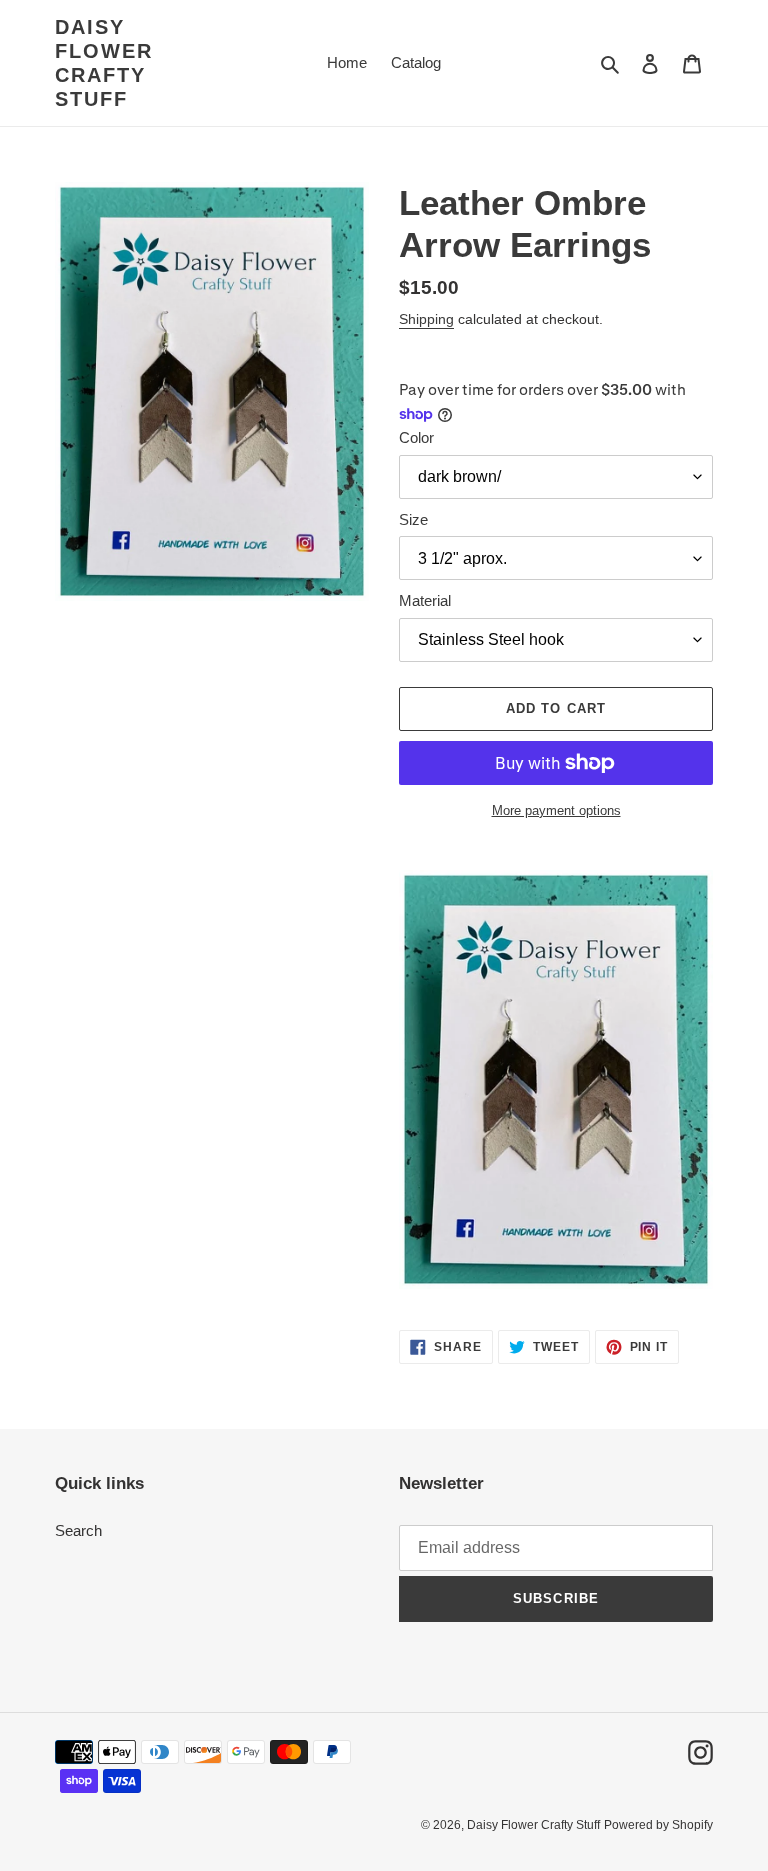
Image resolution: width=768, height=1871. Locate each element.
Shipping (426, 319)
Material (425, 600)
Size (413, 519)
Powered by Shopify (658, 1825)
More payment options (556, 810)
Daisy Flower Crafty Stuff (104, 63)
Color (416, 437)
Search (78, 1530)
